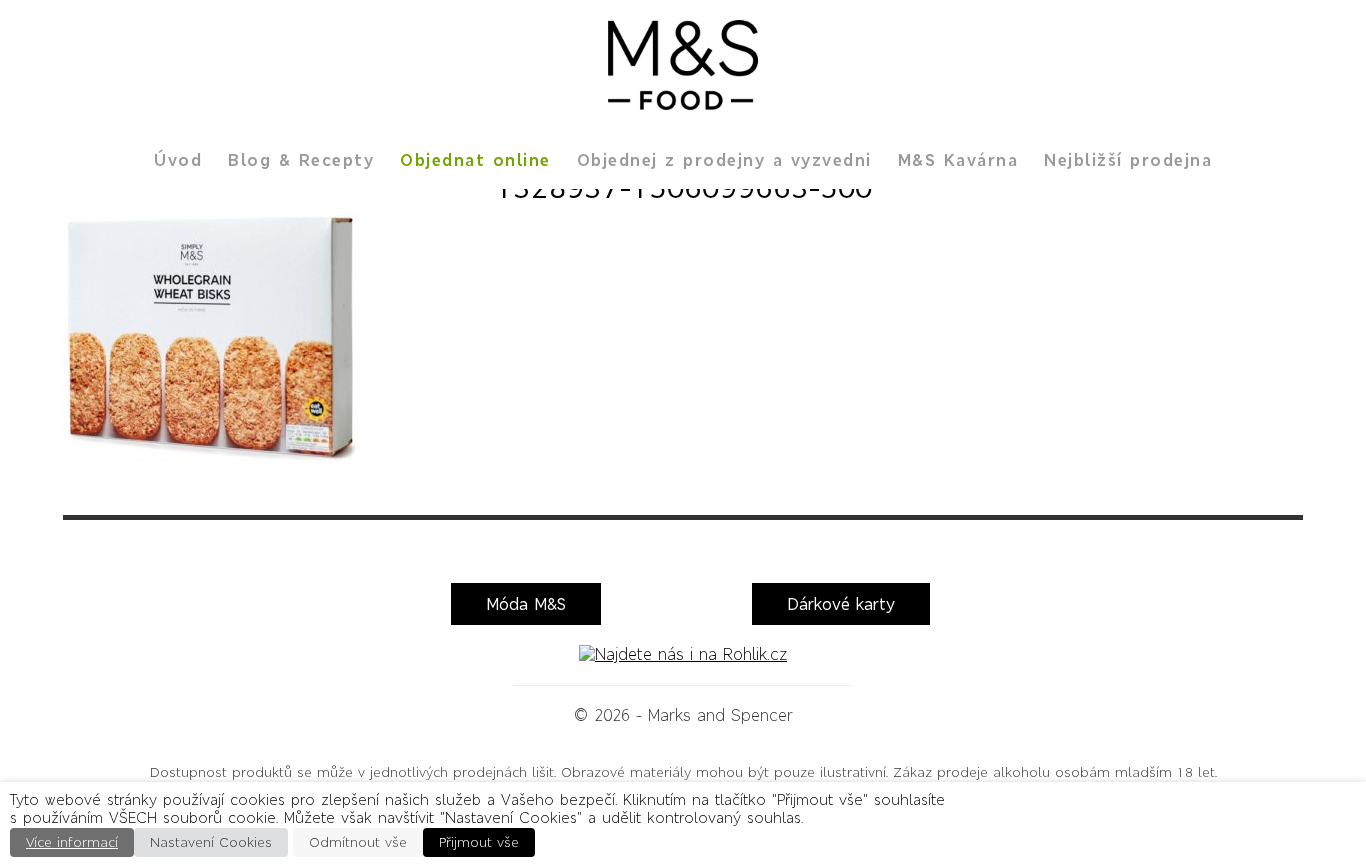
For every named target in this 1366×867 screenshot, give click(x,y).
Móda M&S (526, 604)
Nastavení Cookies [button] (211, 842)
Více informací (72, 842)
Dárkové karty (841, 604)
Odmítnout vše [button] (358, 842)
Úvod (178, 160)
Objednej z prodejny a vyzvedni (724, 160)
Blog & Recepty (301, 160)
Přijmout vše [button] (479, 842)
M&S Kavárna (958, 160)
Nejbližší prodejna (1128, 160)
